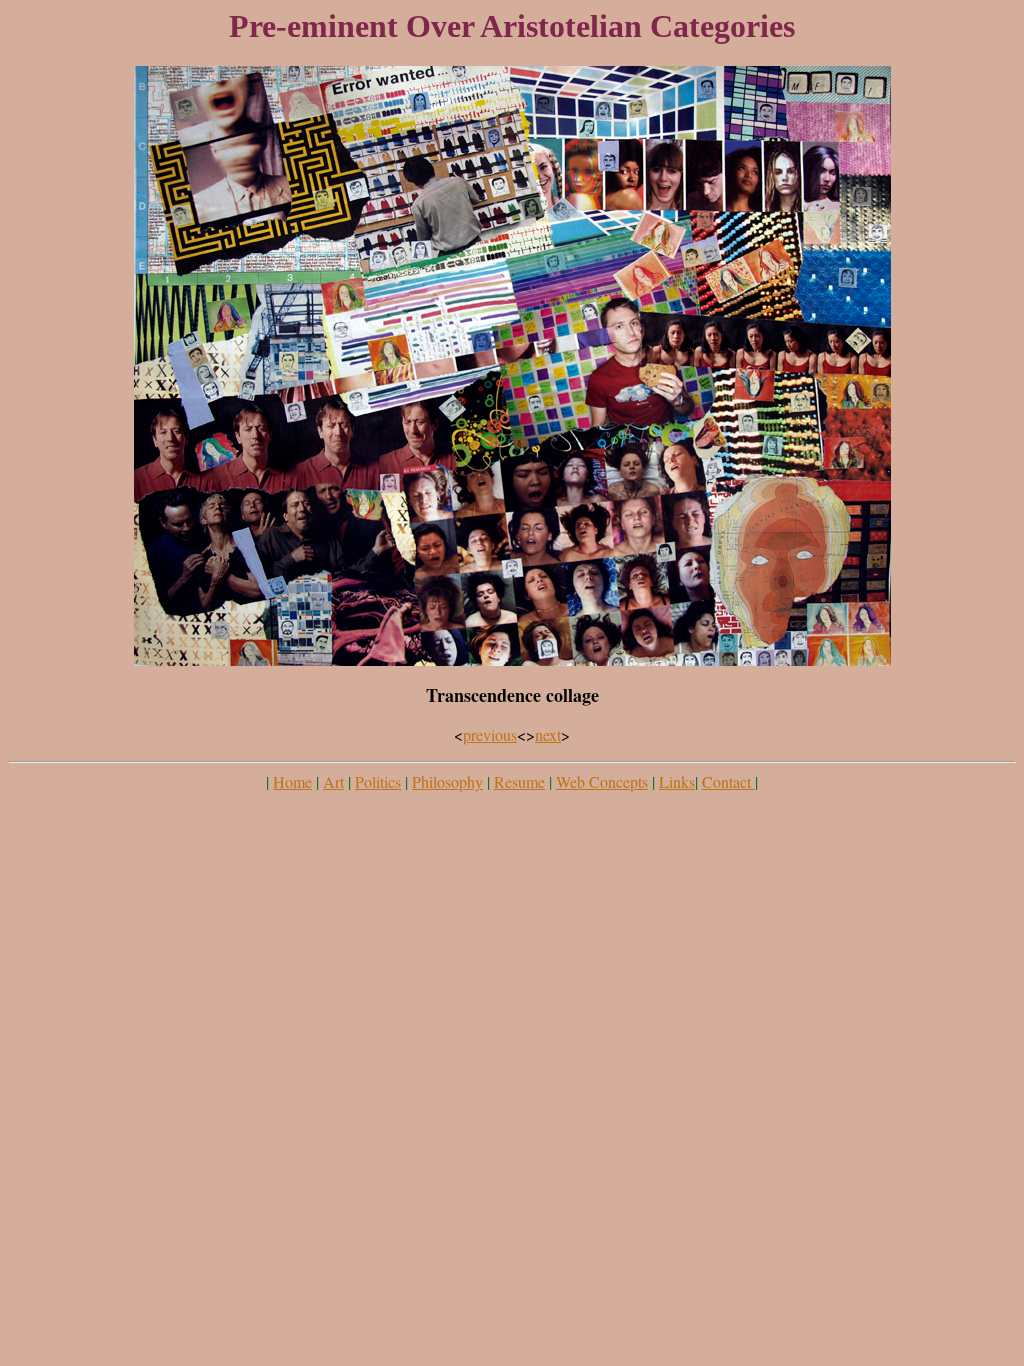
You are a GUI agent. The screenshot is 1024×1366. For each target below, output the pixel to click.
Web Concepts (602, 781)
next (548, 734)
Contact (728, 781)
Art (333, 781)
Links (677, 781)
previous (490, 734)
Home (292, 781)
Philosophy (447, 781)
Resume (519, 781)
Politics (378, 781)
